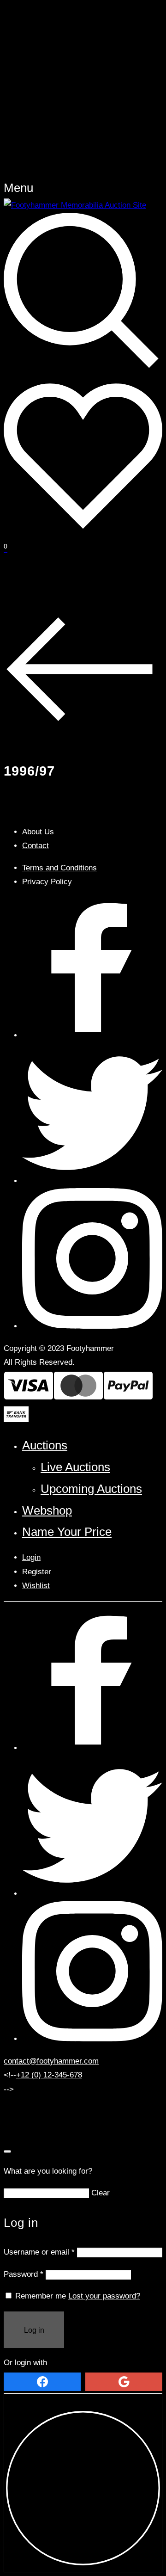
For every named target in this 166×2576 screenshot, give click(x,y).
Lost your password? (104, 2296)
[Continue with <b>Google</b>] (124, 2382)
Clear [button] (101, 2193)
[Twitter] (92, 1181)
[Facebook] (92, 1035)
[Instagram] (92, 1326)
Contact (36, 846)
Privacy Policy (47, 882)
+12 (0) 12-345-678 (49, 2075)
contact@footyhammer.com (51, 2061)
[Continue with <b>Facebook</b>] (42, 2382)
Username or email (39, 2252)
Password (24, 2274)
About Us (38, 832)
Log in (34, 2330)
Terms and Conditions (59, 868)
